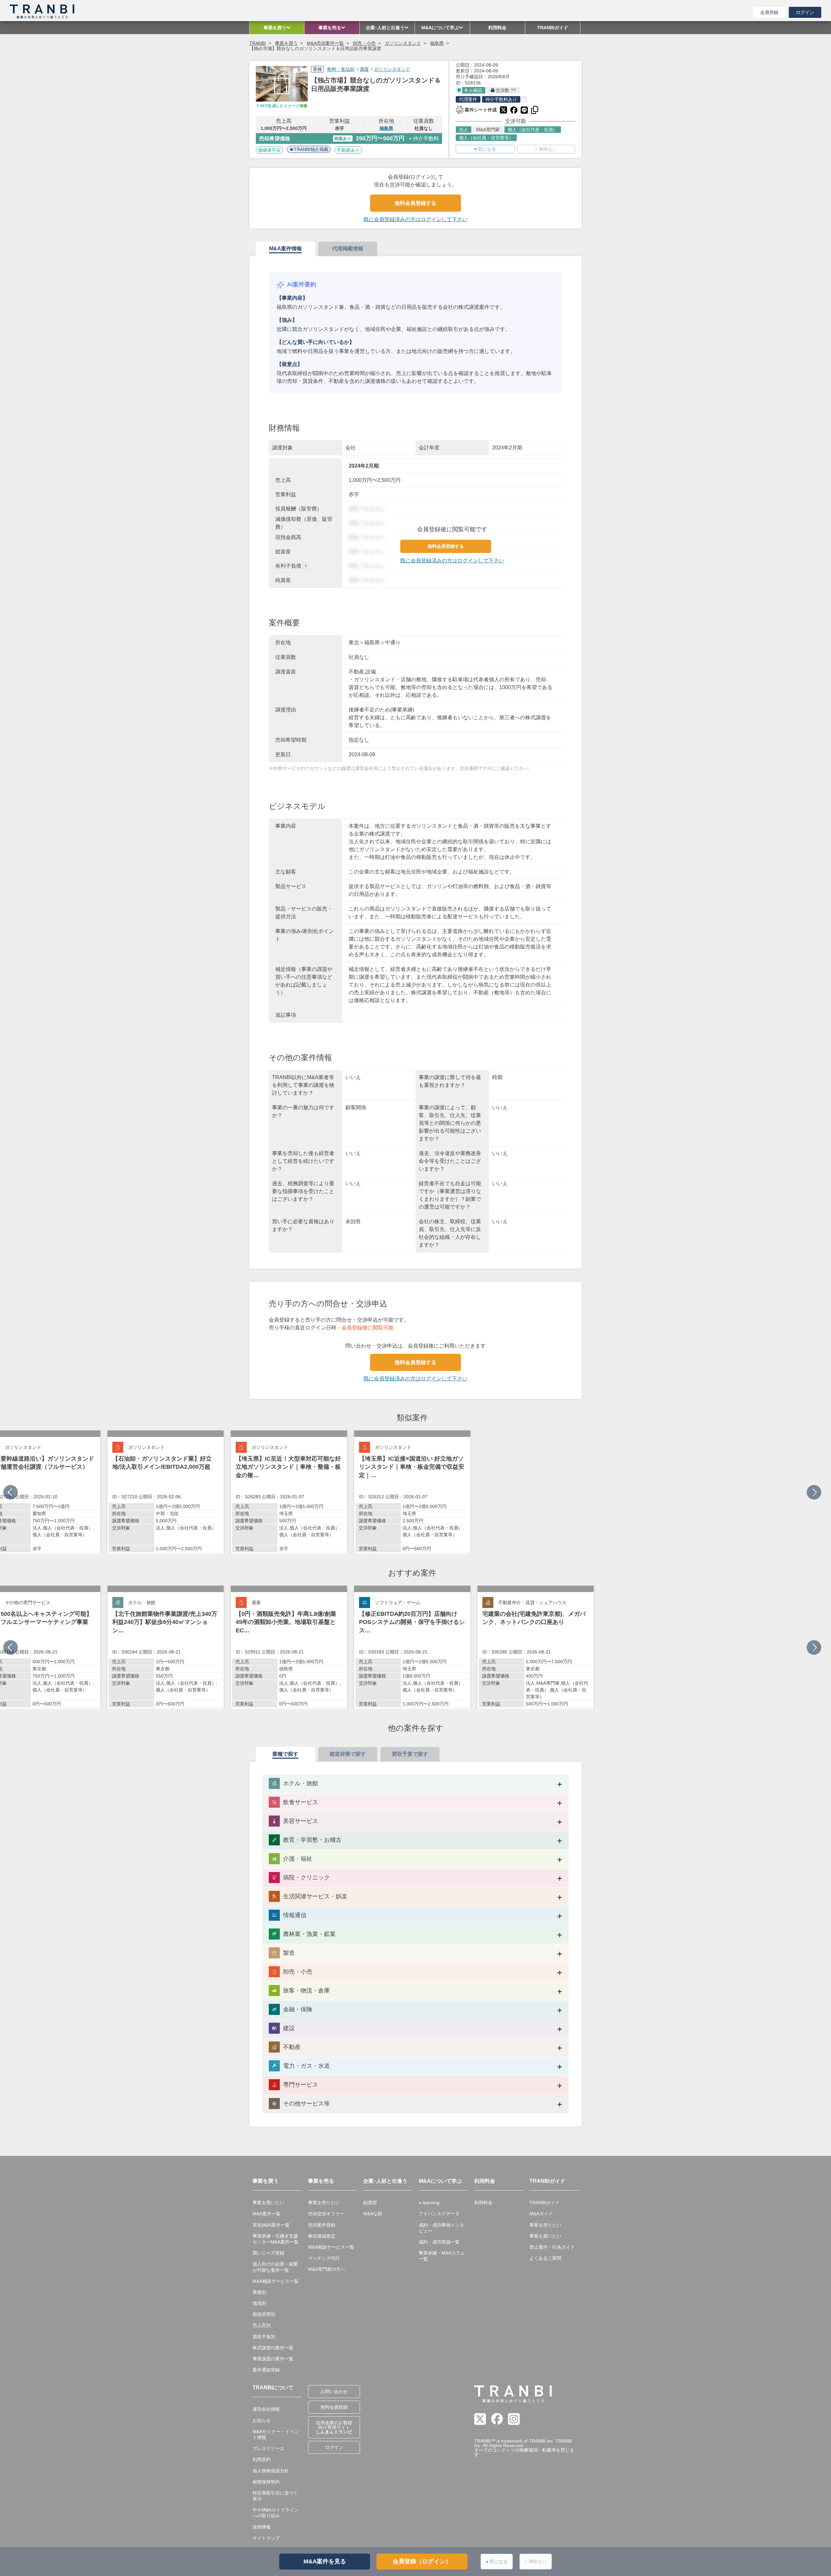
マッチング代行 (324, 2258)
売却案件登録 (322, 2225)
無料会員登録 (334, 2407)
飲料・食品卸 (341, 69)
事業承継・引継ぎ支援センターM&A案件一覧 (276, 2239)
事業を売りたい (324, 2203)
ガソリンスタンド (403, 43)
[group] (166, 1492)
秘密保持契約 (266, 2482)
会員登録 (769, 12)
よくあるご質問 (545, 2258)
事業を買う (286, 43)
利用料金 (483, 2203)
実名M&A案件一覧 (271, 2225)
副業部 (370, 2203)
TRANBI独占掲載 (311, 149)
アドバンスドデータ (439, 2214)
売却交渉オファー (326, 2214)
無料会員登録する (415, 203)
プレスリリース (268, 2448)
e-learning (429, 2203)
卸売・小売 (364, 43)
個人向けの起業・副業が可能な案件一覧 (275, 2267)
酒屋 (364, 69)
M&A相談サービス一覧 (276, 2281)
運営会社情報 (266, 2409)
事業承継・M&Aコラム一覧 (442, 2256)
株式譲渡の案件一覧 (273, 2348)
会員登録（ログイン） (422, 2561)
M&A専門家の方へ (327, 2269)
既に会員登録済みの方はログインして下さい (415, 219)
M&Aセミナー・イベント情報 (276, 2434)
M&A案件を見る (325, 2561)
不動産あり (348, 150)
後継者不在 (269, 150)
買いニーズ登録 (268, 2253)
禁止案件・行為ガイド (552, 2247)
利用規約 (262, 2459)
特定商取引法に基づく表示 (275, 2496)
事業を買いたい (268, 2203)
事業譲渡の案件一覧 (273, 2359)
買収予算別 (264, 2337)
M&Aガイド (541, 2214)
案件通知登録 (266, 2370)
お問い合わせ (334, 2392)
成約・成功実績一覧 (439, 2242)
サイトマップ (266, 2538)
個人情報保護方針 (271, 2471)
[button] (814, 1492)
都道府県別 (264, 2314)
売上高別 (262, 2325)
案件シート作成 (476, 109)
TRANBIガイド (545, 2203)
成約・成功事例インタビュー (441, 2228)
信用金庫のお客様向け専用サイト (334, 2427)
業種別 (259, 2292)
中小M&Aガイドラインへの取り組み (276, 2513)
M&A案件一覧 (267, 2214)
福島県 (437, 43)
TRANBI (258, 43)
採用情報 (262, 2527)
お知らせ (262, 2420)
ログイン (805, 12)
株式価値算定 (322, 2236)
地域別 (259, 2303)
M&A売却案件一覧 (325, 43)
